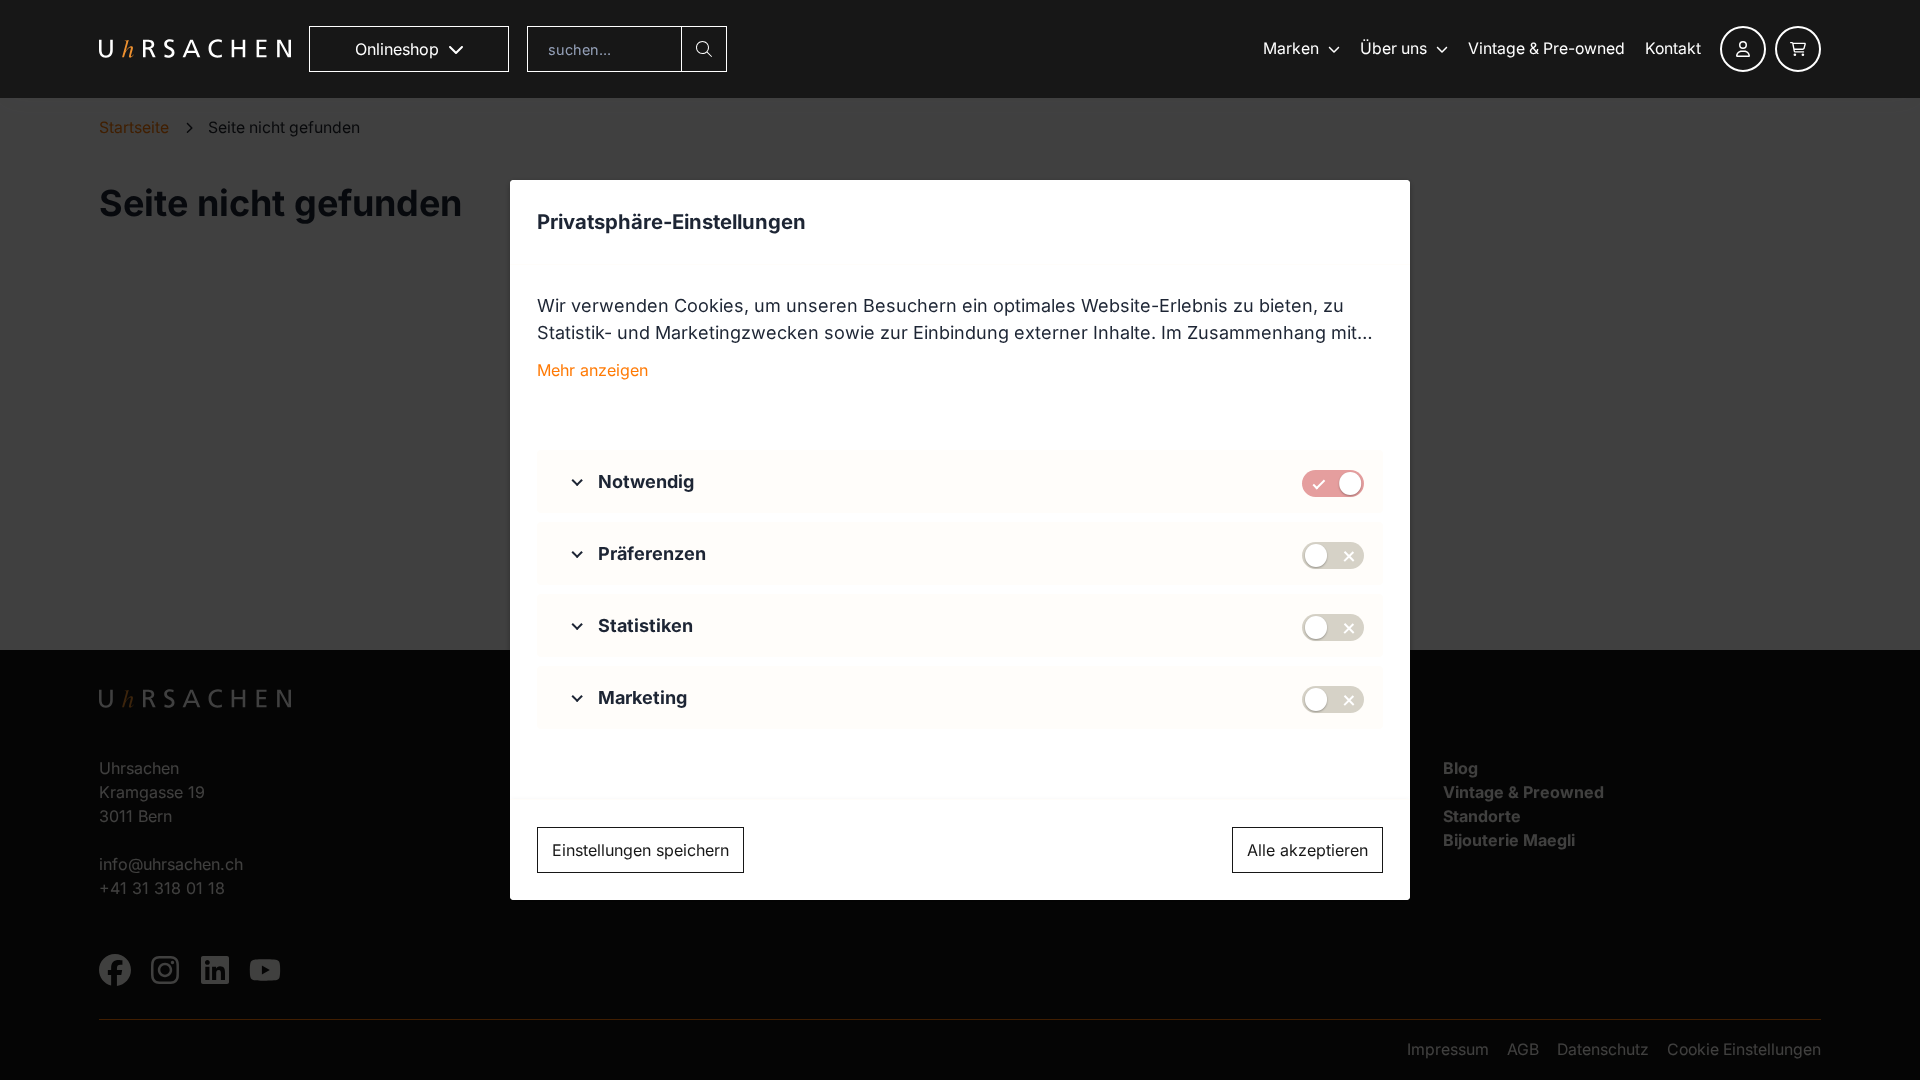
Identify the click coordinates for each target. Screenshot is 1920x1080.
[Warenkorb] (1798, 49)
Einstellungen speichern (640, 850)
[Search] (704, 49)
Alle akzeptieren (1307, 850)
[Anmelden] (1743, 49)
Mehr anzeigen (592, 370)
